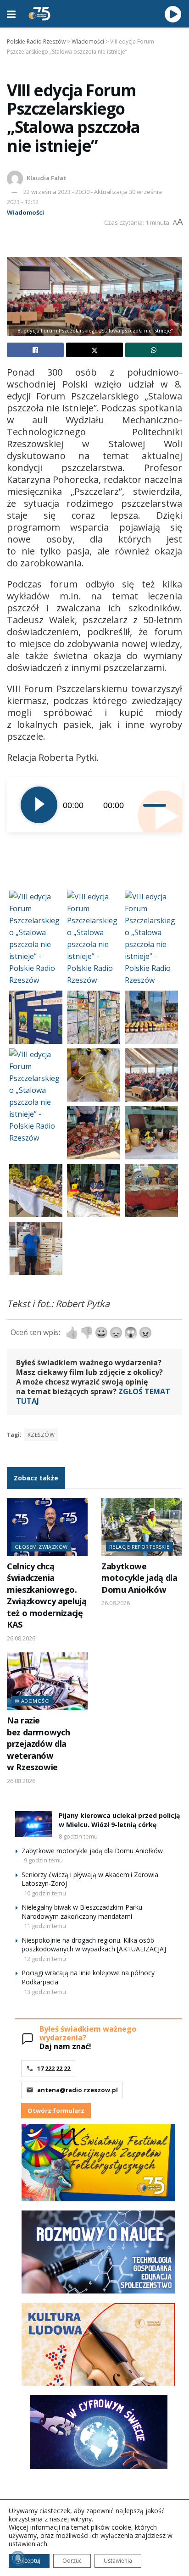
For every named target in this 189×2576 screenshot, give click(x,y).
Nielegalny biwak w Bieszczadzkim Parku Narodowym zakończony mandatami (82, 1912)
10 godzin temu (45, 1893)
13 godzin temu (45, 1992)
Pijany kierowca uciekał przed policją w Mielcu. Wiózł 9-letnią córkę (119, 1820)
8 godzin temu (78, 1836)
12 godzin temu (45, 1959)
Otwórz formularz (56, 2111)
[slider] (156, 805)
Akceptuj (29, 2561)
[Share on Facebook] (35, 350)
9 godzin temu (43, 1860)
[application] (94, 805)
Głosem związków (41, 1547)
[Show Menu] (11, 14)
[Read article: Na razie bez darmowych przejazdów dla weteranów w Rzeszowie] (47, 1681)
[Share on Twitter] (94, 350)
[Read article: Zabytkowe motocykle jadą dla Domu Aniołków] (142, 1527)
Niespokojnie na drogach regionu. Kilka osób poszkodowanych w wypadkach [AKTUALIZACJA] (94, 1945)
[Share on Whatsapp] (154, 350)
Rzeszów (41, 1435)
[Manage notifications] (18, 2558)
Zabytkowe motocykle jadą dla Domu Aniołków (139, 1578)
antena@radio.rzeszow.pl (78, 2090)
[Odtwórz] (39, 805)
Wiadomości (25, 212)
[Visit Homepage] (39, 14)
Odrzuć (72, 2561)
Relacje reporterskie (139, 1547)
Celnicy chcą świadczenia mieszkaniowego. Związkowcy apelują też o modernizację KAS (47, 1595)
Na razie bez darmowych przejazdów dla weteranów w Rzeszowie (38, 1744)
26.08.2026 (21, 1638)
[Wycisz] (136, 805)
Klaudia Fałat (47, 178)
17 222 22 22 (54, 2068)
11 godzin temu (45, 1926)
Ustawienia (118, 2561)
